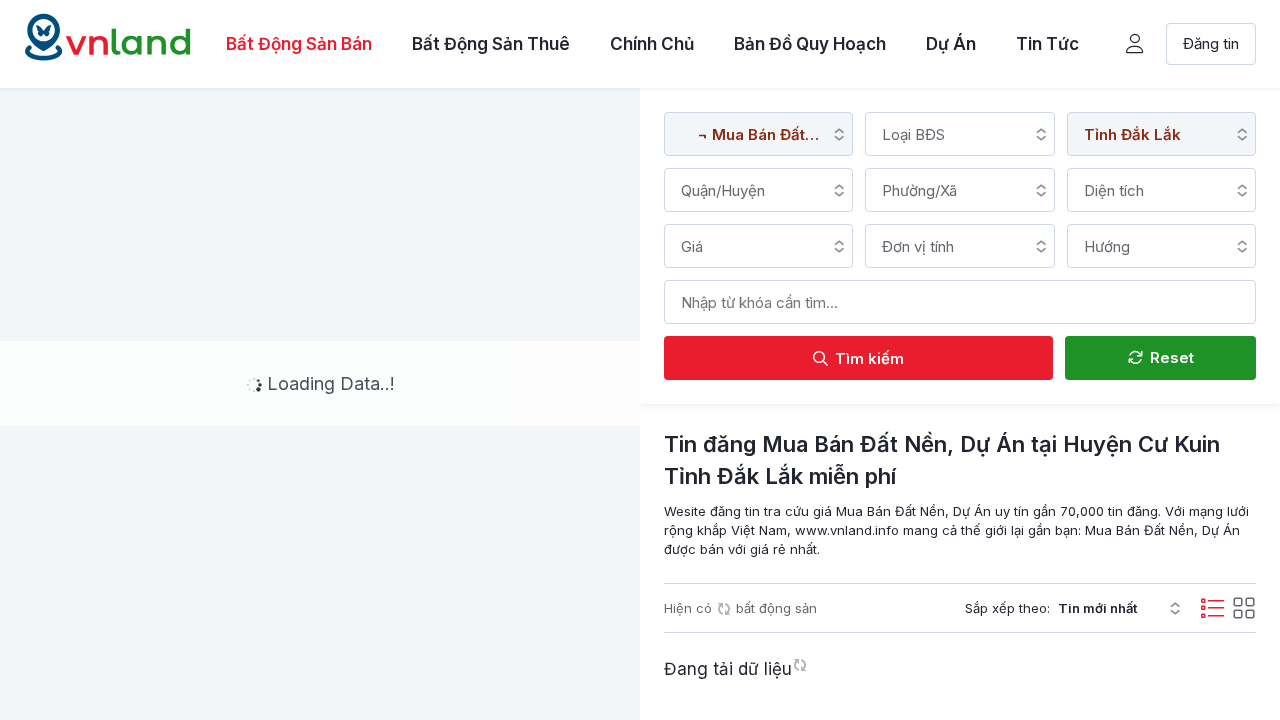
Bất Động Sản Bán (299, 44)
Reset (1170, 357)
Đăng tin (1211, 43)
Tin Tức (1047, 44)
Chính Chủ (652, 44)
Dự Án (951, 44)
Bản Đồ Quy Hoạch (810, 44)
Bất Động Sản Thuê (491, 44)
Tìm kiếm (867, 358)
